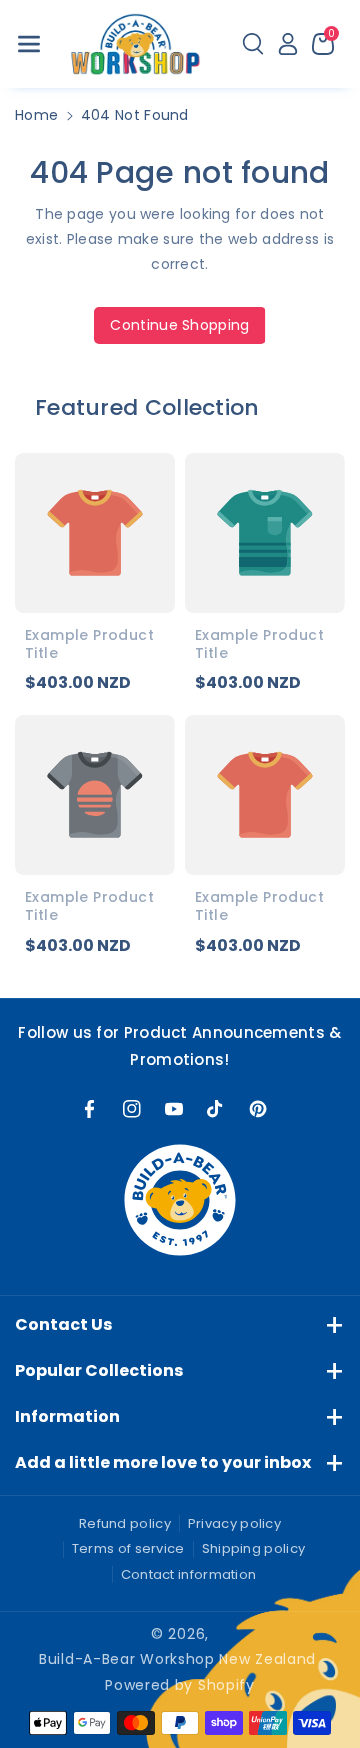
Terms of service (128, 1548)
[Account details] (288, 44)
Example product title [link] (89, 644)
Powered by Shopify (180, 1685)
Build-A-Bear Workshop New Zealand (177, 1659)
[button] (29, 44)
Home (36, 115)
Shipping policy (254, 1548)
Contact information (189, 1574)
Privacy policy (234, 1523)
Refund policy (125, 1523)
